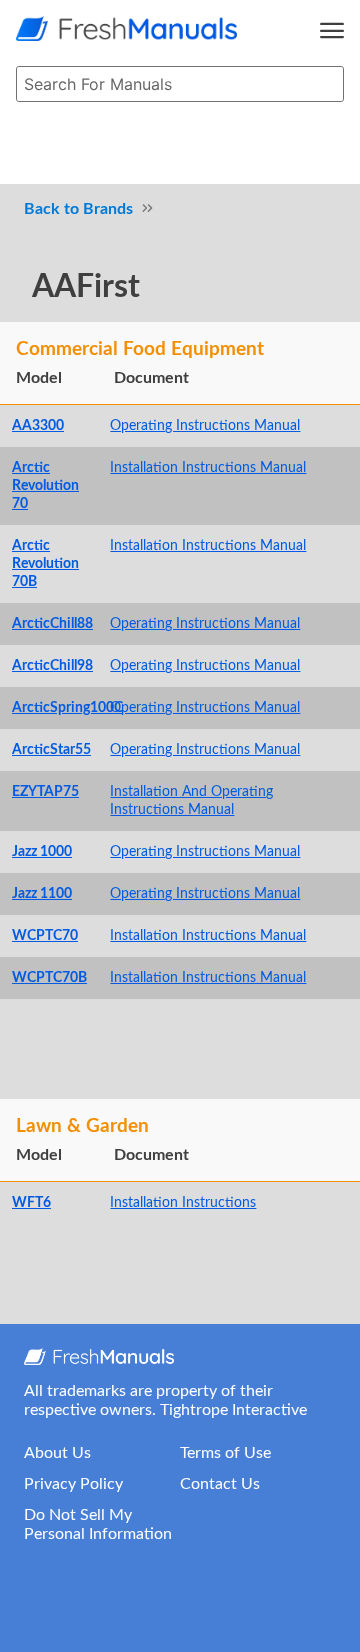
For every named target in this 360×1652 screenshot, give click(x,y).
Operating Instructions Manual (205, 425)
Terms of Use (225, 1453)
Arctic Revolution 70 (45, 485)
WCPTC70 (45, 935)
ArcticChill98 (52, 665)
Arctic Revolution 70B (45, 563)
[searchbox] (180, 84)
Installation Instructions (183, 1202)
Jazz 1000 (42, 851)
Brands (108, 209)
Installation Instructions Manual (208, 467)
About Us (57, 1453)
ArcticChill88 (52, 623)
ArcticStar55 (51, 749)
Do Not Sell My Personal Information (98, 1524)
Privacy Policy (73, 1484)
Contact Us (220, 1484)
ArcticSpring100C (67, 707)
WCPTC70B (49, 977)
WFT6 (31, 1202)
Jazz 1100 (42, 893)
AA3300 (38, 425)
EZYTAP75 (45, 791)
